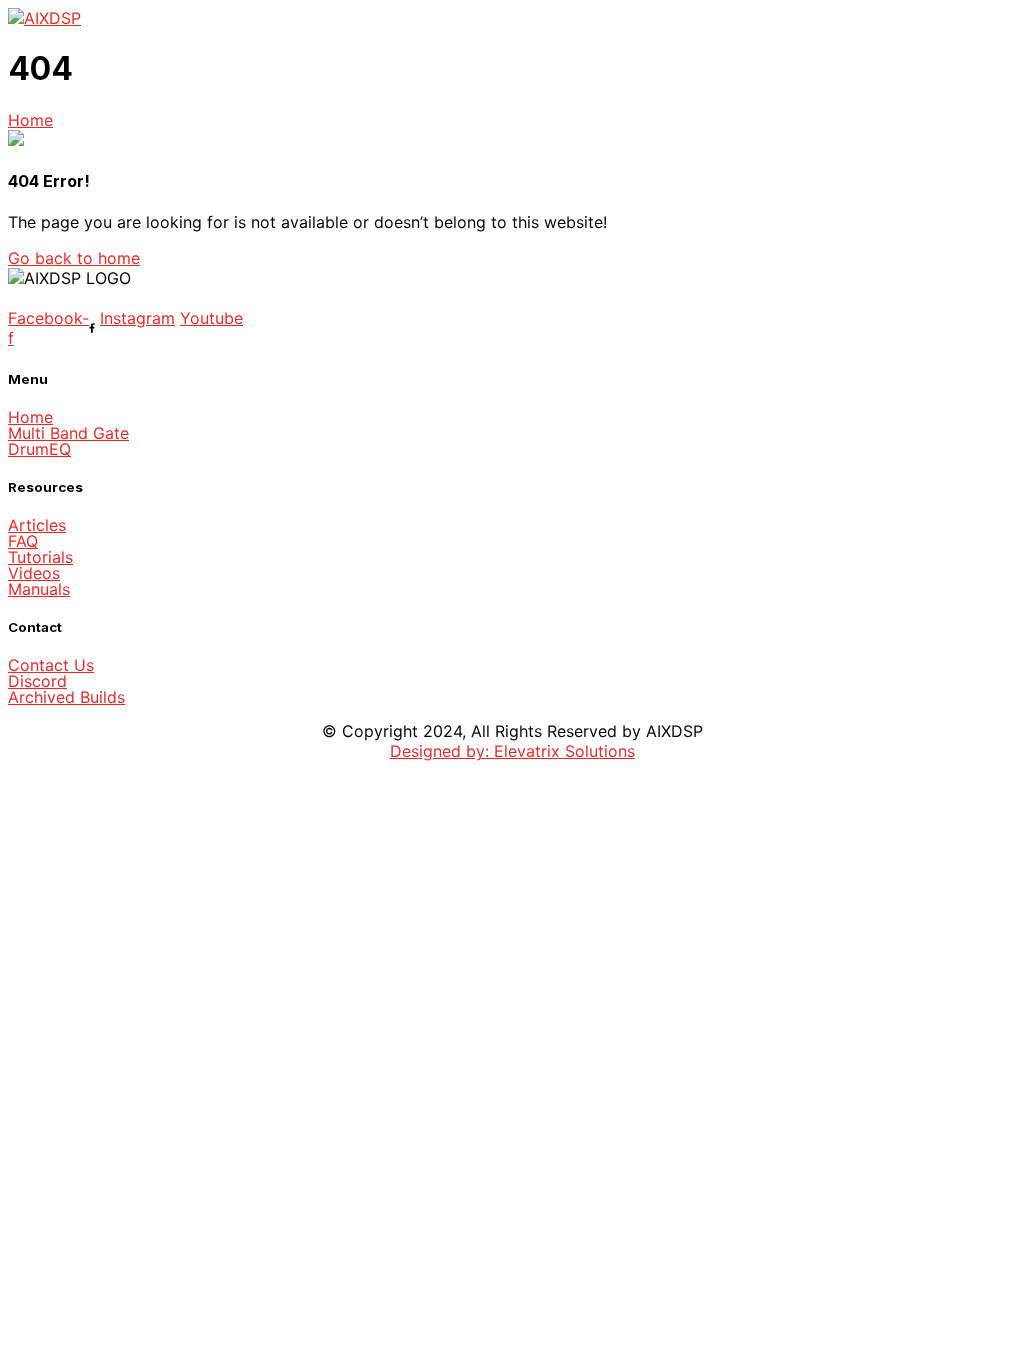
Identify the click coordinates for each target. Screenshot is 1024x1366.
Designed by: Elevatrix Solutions (512, 751)
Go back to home (74, 258)
